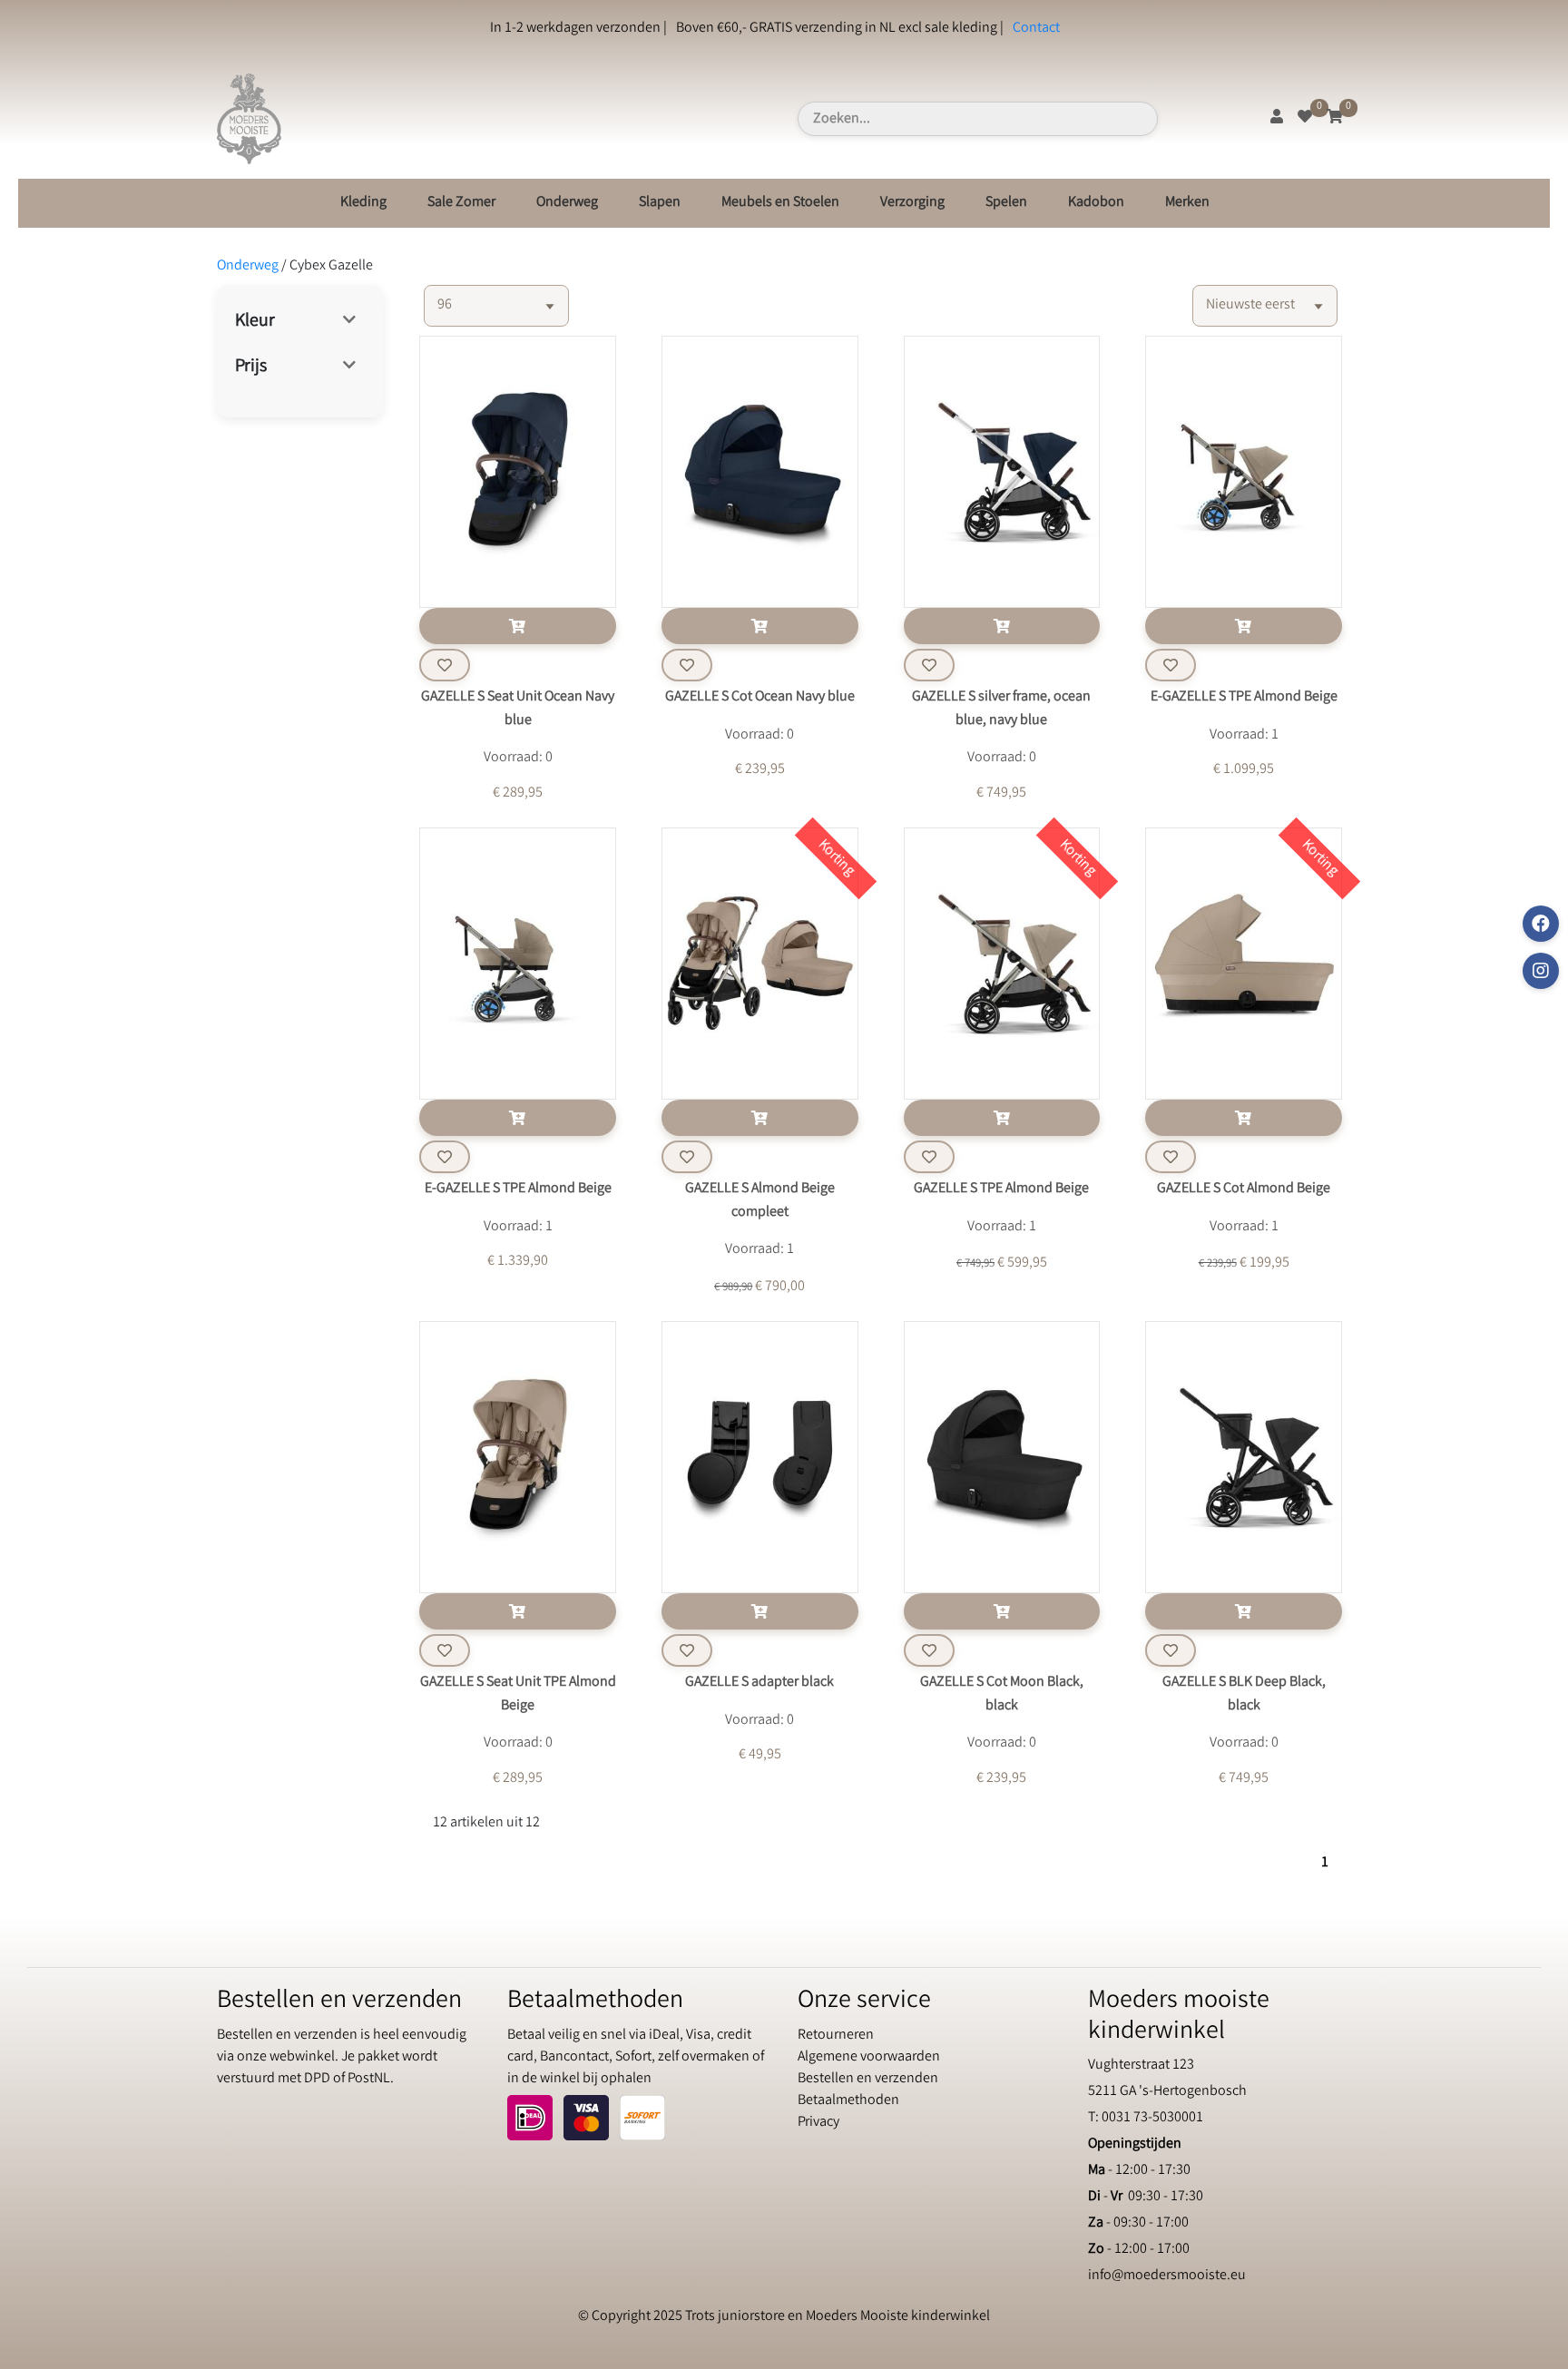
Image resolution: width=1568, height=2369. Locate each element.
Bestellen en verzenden (868, 2079)
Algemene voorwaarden (869, 2057)
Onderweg (567, 203)
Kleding (363, 203)
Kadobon (1096, 203)
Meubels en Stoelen (780, 203)
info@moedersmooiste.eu (1167, 2276)
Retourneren (836, 2036)
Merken (1187, 203)
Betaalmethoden (848, 2101)
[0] (1305, 118)
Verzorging (912, 203)
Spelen (1006, 203)
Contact (1036, 29)
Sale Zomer (461, 203)
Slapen (660, 203)
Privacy (818, 2123)
